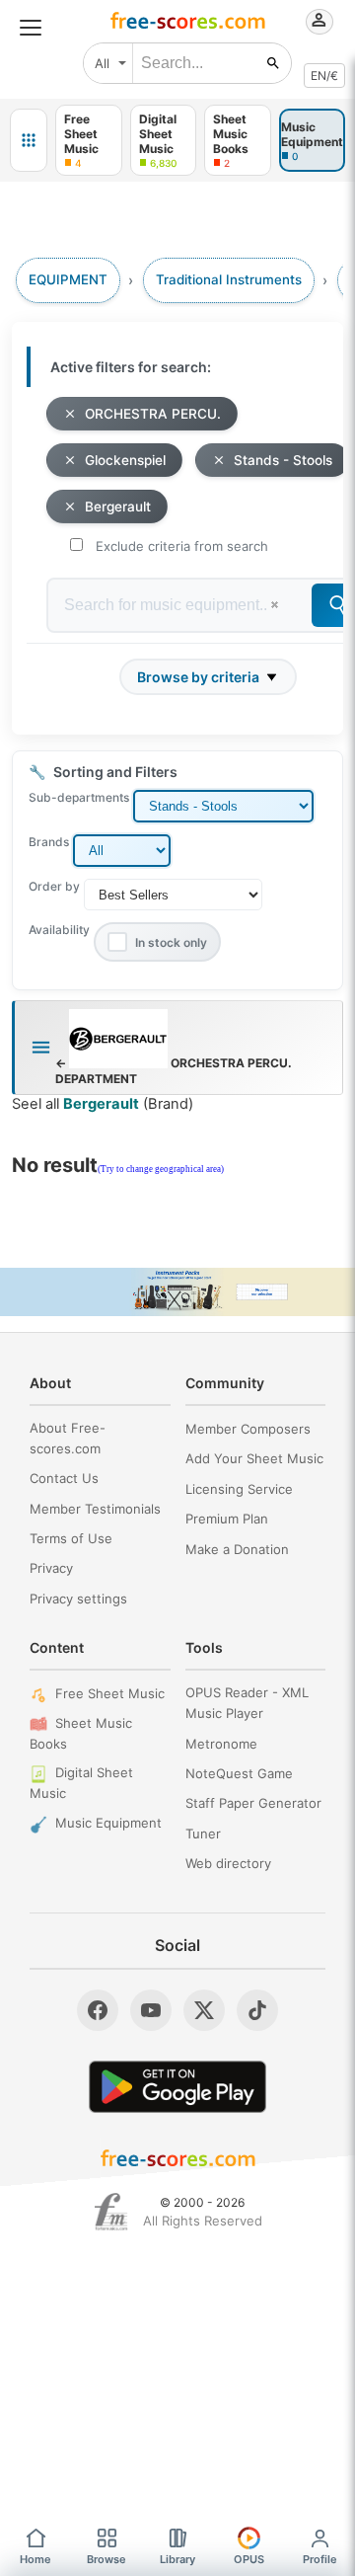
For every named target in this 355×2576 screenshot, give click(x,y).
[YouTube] (151, 2010)
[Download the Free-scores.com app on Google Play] (177, 2087)
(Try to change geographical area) (161, 1169)
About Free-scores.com (68, 1438)
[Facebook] (98, 2010)
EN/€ (324, 76)
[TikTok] (257, 2010)
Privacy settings (78, 1599)
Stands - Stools (283, 460)
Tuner (203, 1834)
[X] (204, 2010)
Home (35, 2559)
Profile (320, 2559)
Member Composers (248, 1429)
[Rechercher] (273, 63)
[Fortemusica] (111, 2212)
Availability (59, 930)
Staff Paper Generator (253, 1803)
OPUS (249, 2559)
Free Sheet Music (110, 1693)
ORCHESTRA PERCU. (153, 414)
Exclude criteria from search (182, 546)
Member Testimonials (95, 1509)
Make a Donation (237, 1549)
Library (177, 2559)
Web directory (228, 1863)
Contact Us (64, 1478)
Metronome (221, 1744)
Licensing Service (239, 1489)
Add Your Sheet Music (254, 1458)
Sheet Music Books (81, 1733)
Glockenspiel (125, 460)
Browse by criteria (198, 677)
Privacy (51, 1568)
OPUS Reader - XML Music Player (247, 1703)
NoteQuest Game (239, 1773)
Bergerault (118, 507)
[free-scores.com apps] (29, 140)
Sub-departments (79, 797)
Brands (49, 842)
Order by (54, 886)
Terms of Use (71, 1538)
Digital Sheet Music (81, 1783)
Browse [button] (106, 2559)
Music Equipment (108, 1823)
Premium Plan (227, 1519)
